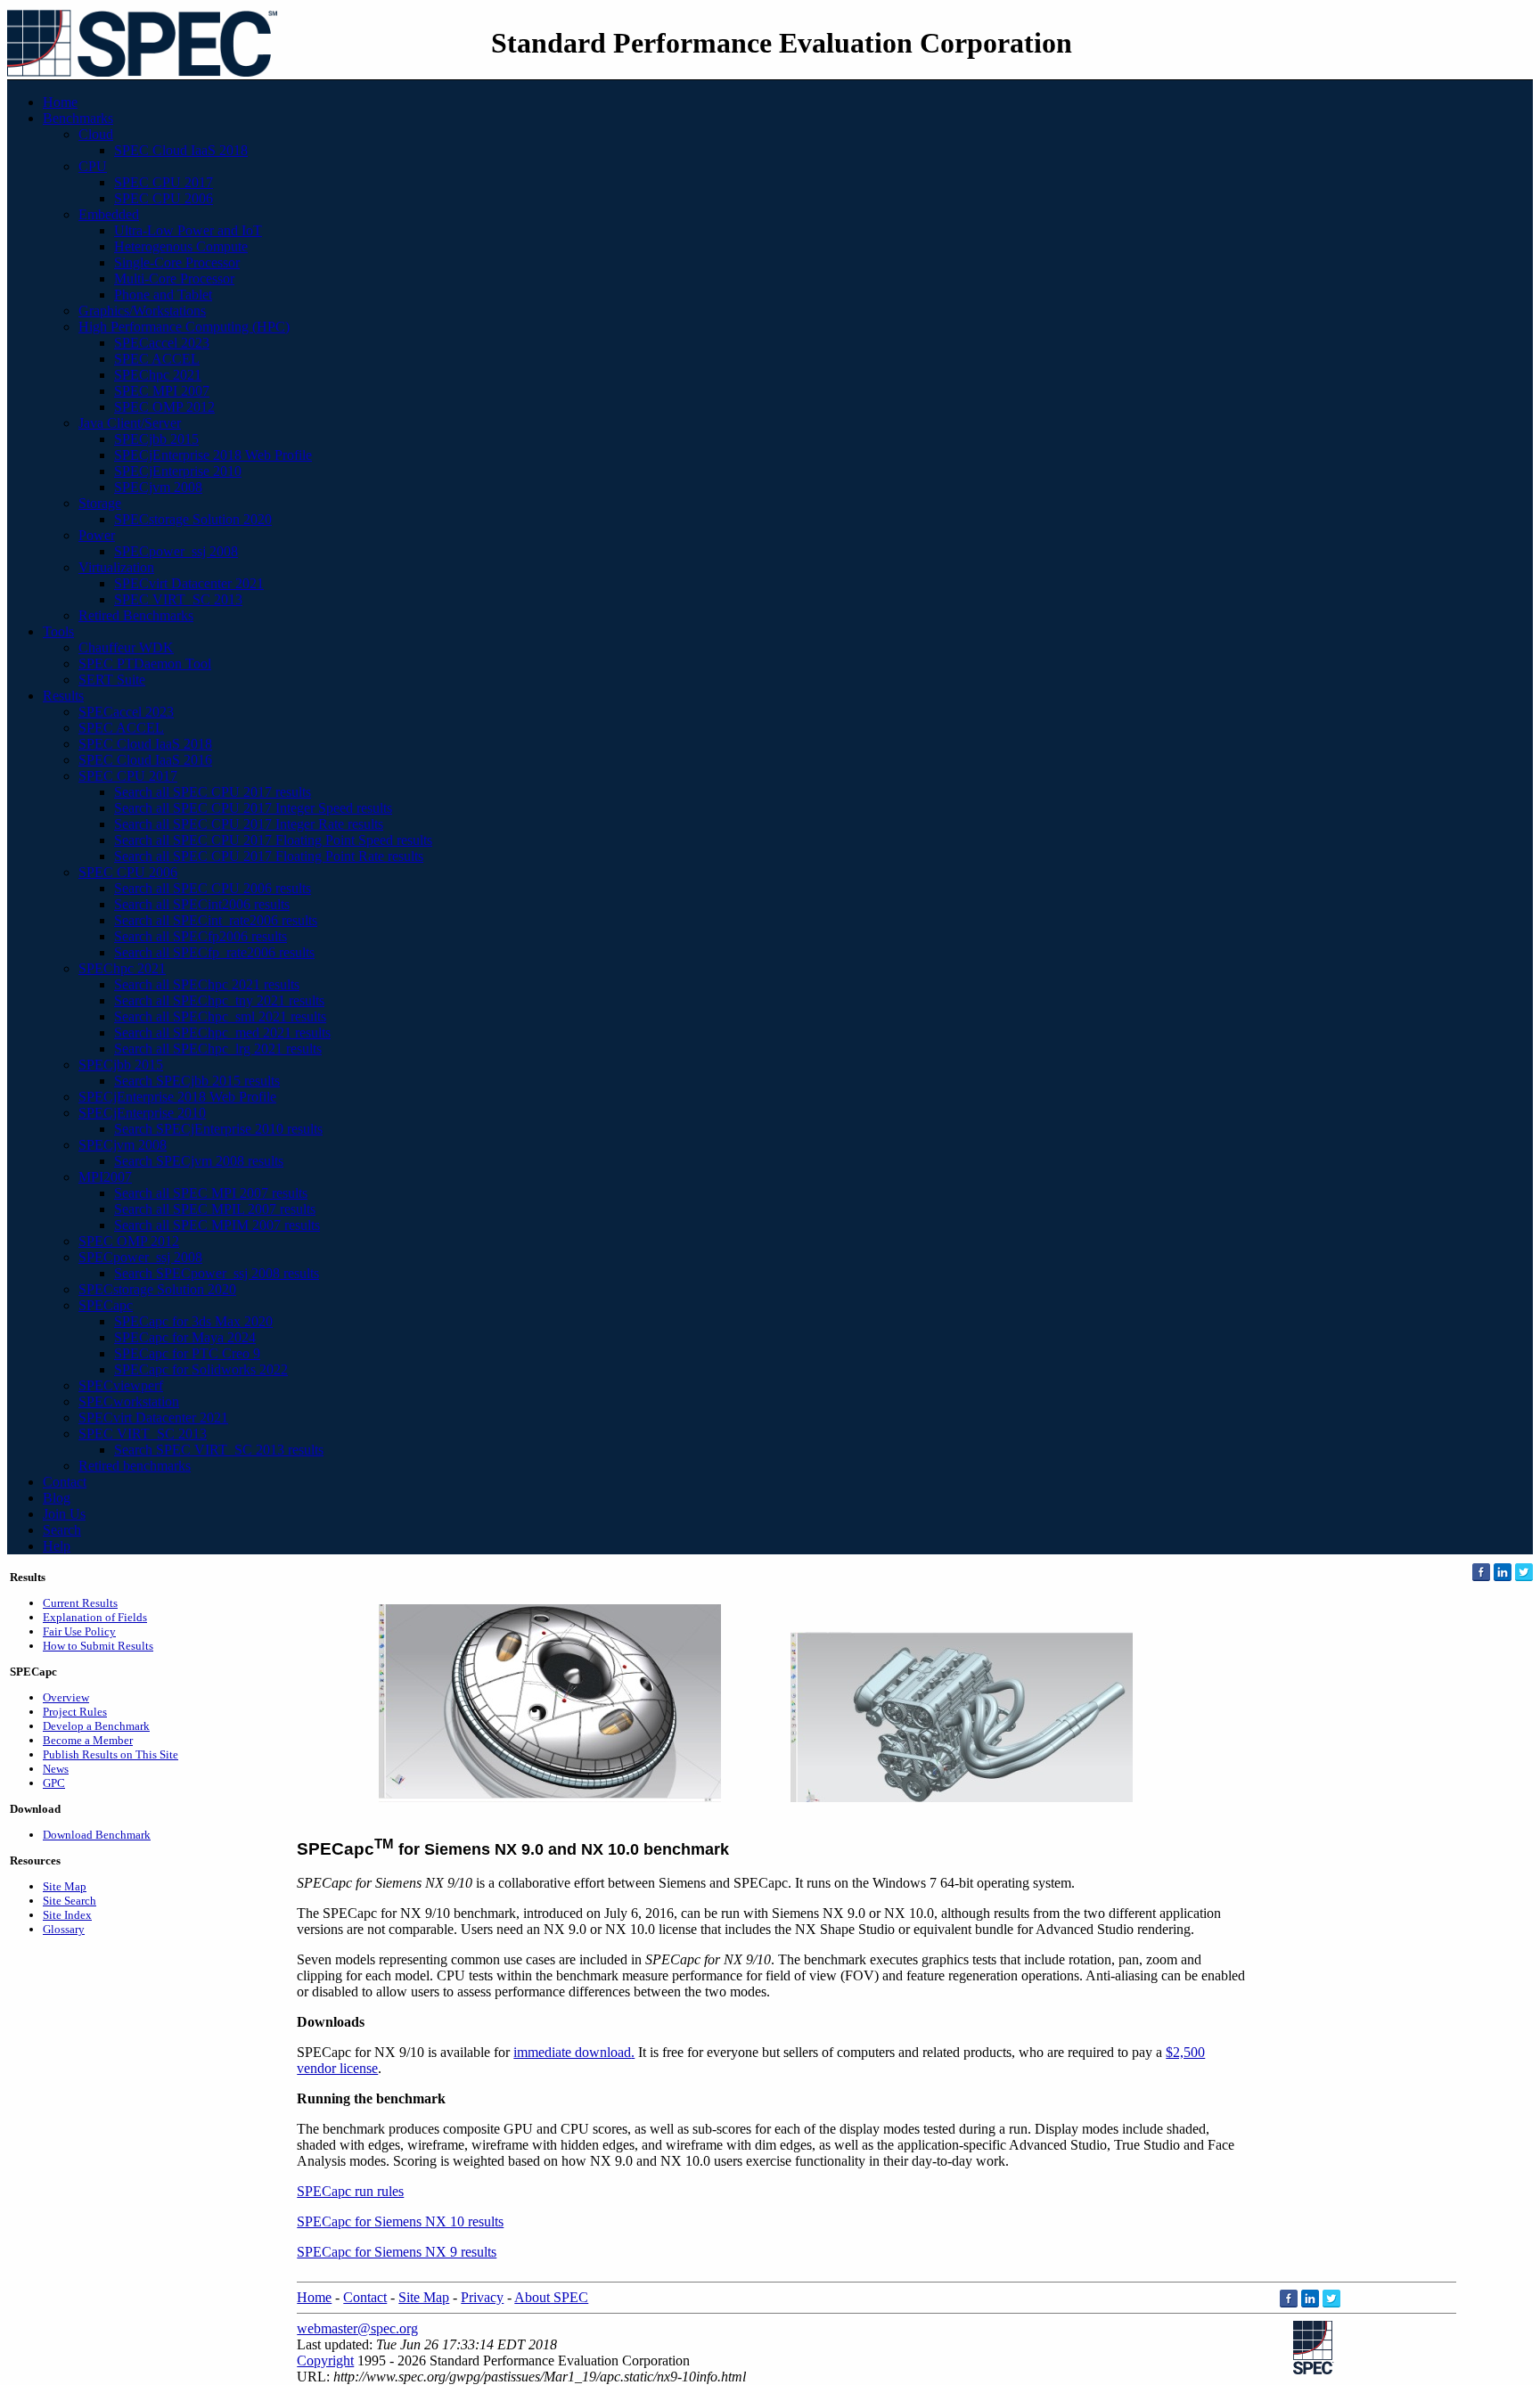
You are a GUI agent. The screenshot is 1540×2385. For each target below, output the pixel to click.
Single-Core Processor (177, 262)
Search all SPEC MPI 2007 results (211, 1193)
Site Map (65, 1886)
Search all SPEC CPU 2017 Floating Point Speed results (273, 840)
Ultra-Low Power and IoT (188, 230)
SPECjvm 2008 (158, 487)
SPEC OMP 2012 (164, 407)
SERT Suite (112, 680)
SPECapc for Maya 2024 (185, 1337)
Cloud (96, 134)
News (56, 1769)
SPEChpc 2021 (158, 375)
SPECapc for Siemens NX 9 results (397, 2252)
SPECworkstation (129, 1401)
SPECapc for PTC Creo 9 (187, 1353)
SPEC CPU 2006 (164, 198)
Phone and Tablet (163, 295)
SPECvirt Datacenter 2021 (189, 583)
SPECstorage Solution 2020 (193, 519)
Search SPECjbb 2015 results (197, 1081)
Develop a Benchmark (96, 1726)
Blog (57, 1498)
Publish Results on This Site (111, 1754)
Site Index (67, 1915)
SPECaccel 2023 (162, 343)
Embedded (109, 214)
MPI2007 (105, 1177)
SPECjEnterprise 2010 (178, 471)
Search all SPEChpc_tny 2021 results (219, 1000)
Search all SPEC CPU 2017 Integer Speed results (253, 808)
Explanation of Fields (95, 1617)
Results (63, 696)
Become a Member (88, 1740)
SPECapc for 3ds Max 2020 (193, 1321)
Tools (58, 631)
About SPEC (551, 2297)
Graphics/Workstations (142, 311)
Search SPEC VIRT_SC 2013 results (219, 1450)
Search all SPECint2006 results (202, 904)
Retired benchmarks (135, 1466)
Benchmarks (78, 118)
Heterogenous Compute (181, 246)
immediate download (572, 2052)
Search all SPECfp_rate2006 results (214, 952)
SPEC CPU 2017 (164, 182)
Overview (66, 1697)
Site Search (70, 1901)
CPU (93, 166)
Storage (100, 503)
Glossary (64, 1929)
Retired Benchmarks (136, 615)
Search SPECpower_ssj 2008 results (217, 1273)
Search (62, 1530)
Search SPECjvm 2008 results (199, 1161)
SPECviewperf (121, 1385)
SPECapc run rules (350, 2191)
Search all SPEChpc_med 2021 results (222, 1033)
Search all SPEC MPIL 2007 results (215, 1209)
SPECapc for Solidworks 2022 (201, 1369)
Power (97, 535)
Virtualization (116, 567)
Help (57, 1546)
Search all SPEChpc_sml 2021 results (220, 1016)
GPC (54, 1783)
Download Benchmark (97, 1835)
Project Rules (75, 1712)
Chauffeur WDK (126, 647)
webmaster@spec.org (357, 2328)
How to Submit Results (98, 1646)
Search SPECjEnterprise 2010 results (218, 1129)
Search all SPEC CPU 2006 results (213, 888)
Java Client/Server (130, 423)
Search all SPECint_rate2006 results (216, 920)
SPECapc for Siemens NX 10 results (400, 2221)
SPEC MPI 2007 (162, 391)
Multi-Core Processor (174, 279)
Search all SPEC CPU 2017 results (213, 792)
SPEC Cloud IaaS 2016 (145, 760)
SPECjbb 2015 (156, 439)
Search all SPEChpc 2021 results (207, 984)
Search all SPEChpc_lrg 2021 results (218, 1049)
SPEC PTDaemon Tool (145, 664)
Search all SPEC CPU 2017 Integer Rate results (249, 824)
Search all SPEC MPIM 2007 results (217, 1225)
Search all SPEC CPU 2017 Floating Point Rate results (269, 856)
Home (60, 102)
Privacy (482, 2297)
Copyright (325, 2360)
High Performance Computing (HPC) (184, 327)
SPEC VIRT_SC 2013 (178, 599)
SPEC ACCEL (157, 359)
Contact (65, 1482)
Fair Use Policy (79, 1631)
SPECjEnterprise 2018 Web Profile (213, 455)
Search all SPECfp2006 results (201, 936)
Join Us (64, 1514)
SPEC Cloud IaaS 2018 (181, 150)
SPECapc (106, 1305)
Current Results (80, 1603)
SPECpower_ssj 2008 (176, 551)
